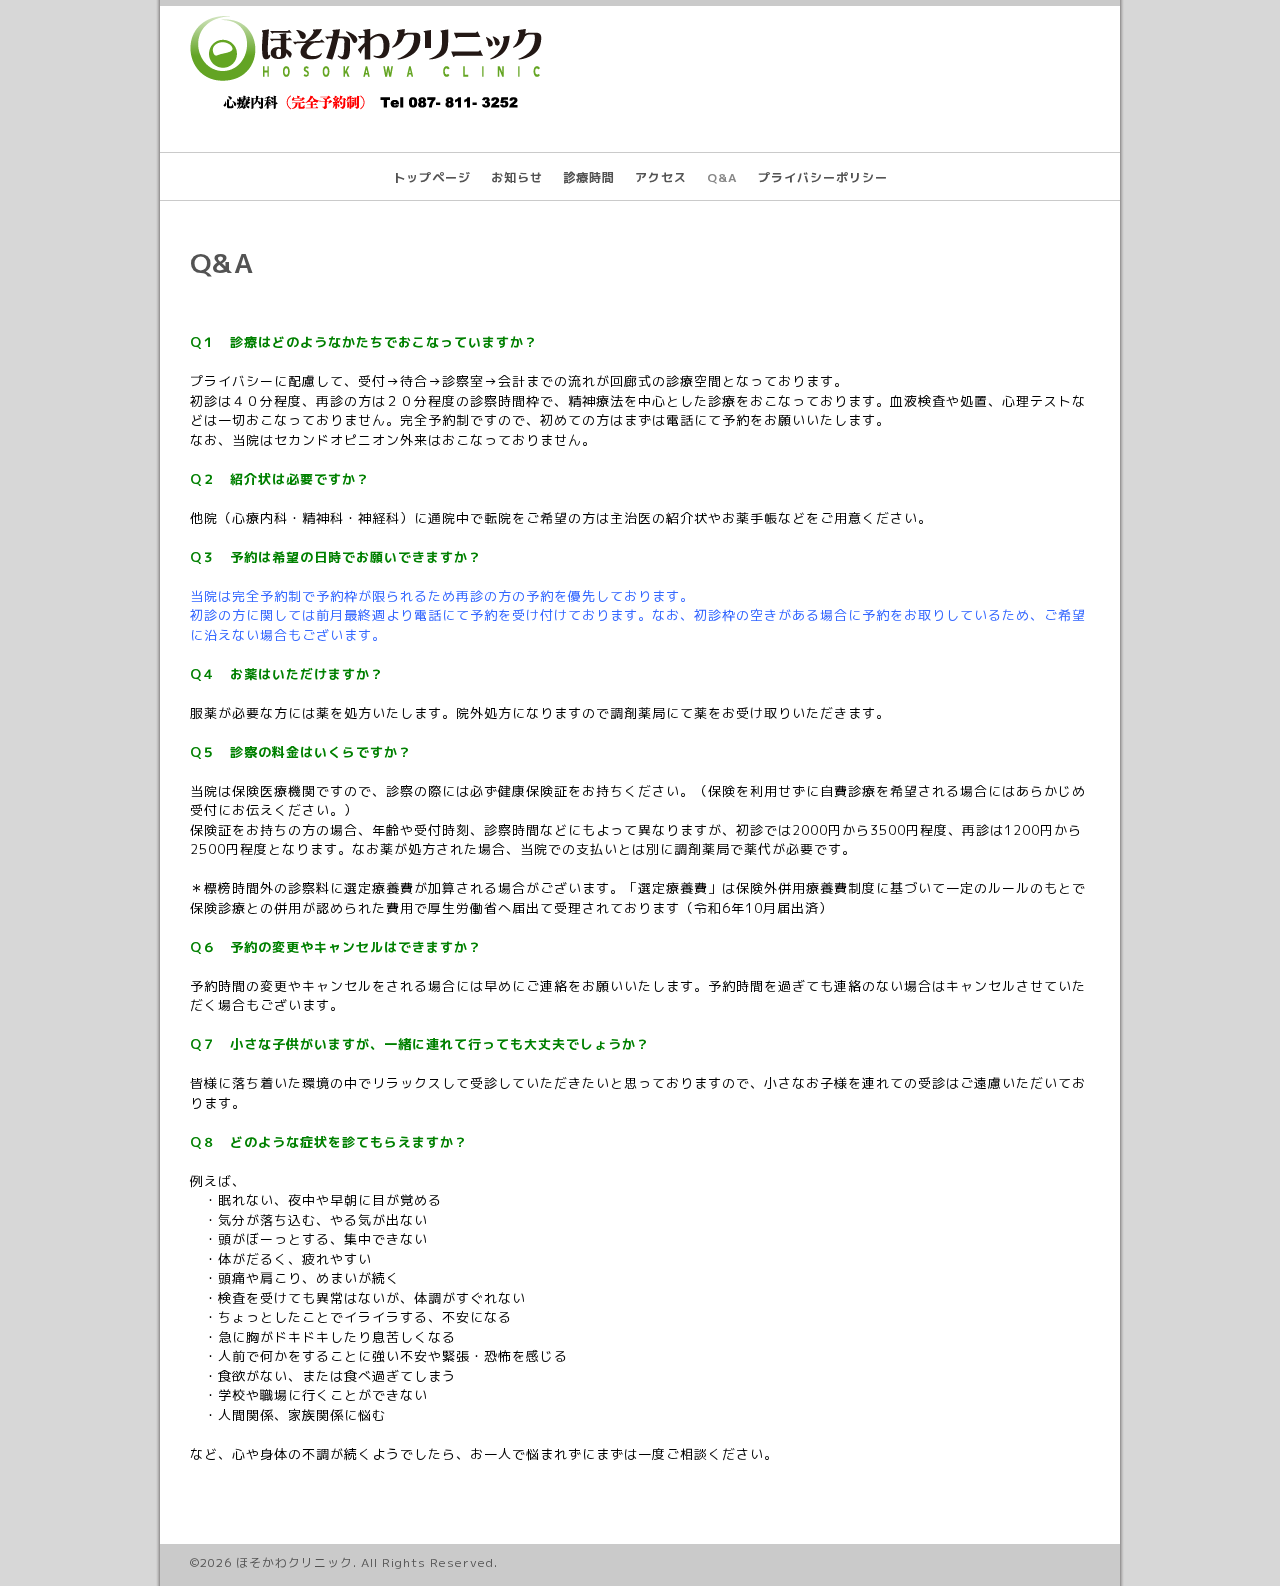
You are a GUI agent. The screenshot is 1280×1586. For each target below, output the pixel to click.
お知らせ (517, 177)
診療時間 (589, 177)
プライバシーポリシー (823, 177)
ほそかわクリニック (294, 1562)
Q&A (722, 177)
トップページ (432, 177)
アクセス (661, 177)
